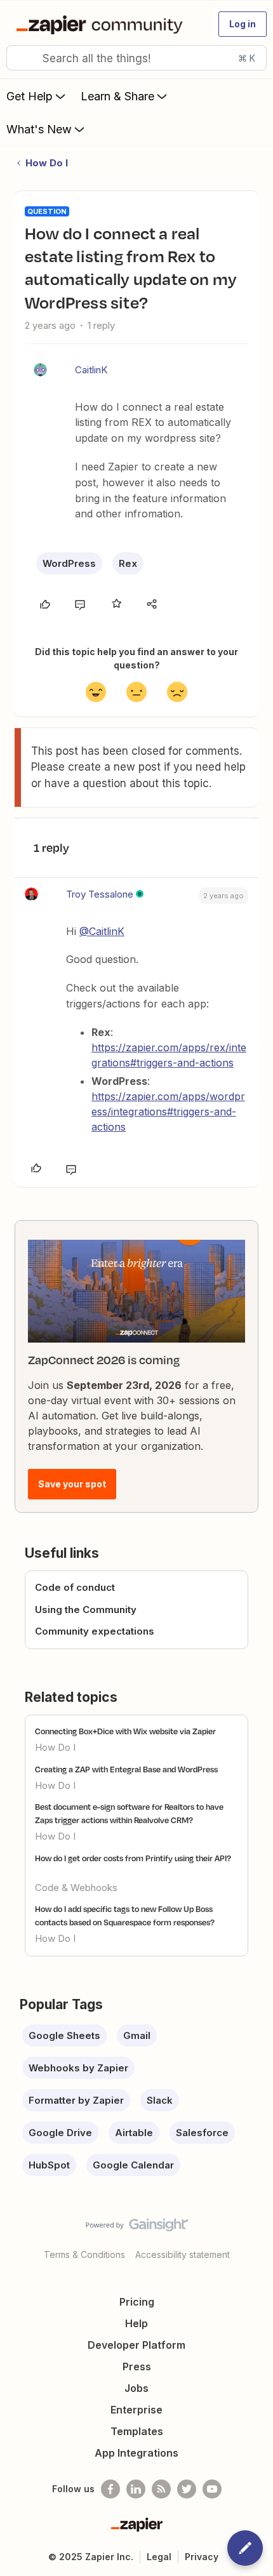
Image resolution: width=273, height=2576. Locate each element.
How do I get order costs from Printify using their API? (133, 1858)
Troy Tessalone (100, 894)
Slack (160, 2100)
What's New (39, 129)
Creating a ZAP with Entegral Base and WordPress (126, 1769)
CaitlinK (91, 370)
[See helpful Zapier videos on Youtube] (212, 2489)
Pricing (137, 2302)
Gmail (137, 2035)
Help (136, 2323)
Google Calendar (133, 2165)
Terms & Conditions (84, 2254)
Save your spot (72, 1484)
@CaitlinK (102, 931)
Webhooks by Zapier (78, 2068)
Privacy (202, 2557)
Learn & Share (117, 96)
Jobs (136, 2388)
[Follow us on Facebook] (110, 2489)
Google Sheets (64, 2035)
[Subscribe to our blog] (161, 2489)
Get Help (30, 96)
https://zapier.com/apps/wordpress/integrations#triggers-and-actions (168, 1112)
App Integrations (136, 2453)
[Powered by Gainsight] (137, 2228)
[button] (243, 24)
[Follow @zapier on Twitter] (187, 2489)
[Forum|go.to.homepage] (102, 24)
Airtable (134, 2133)
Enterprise (136, 2410)
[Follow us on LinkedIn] (136, 2489)
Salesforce (202, 2133)
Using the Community (86, 1610)
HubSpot (49, 2165)
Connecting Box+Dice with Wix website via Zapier (125, 1731)
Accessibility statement (183, 2254)
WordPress (69, 563)
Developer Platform (136, 2345)
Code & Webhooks (76, 1888)
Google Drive (60, 2133)
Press (137, 2367)
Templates (137, 2431)
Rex (128, 563)
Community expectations (95, 1631)
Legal (159, 2557)
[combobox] (136, 58)
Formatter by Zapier (76, 2100)
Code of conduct (75, 1587)
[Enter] (21, 58)
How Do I (47, 163)
